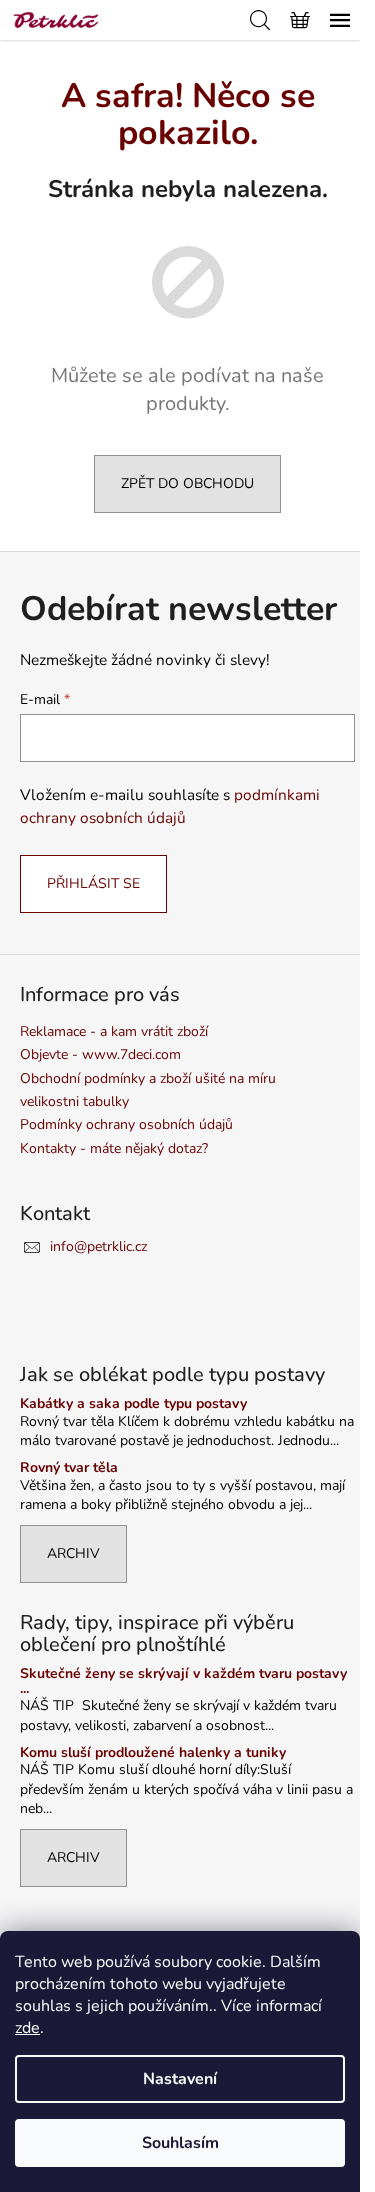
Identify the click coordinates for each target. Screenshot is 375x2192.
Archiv (73, 1553)
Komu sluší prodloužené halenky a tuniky (153, 1752)
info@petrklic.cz (98, 1246)
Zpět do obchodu (187, 483)
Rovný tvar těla (69, 1467)
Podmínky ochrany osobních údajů (126, 1124)
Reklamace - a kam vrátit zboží (114, 1031)
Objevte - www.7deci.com (100, 1054)
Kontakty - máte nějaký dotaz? (114, 1148)
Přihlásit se (93, 883)
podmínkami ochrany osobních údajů (170, 805)
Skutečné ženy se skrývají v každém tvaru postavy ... (183, 1681)
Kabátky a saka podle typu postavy (133, 1403)
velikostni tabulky (74, 1101)
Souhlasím (180, 2143)
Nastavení (180, 2079)
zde (27, 2028)
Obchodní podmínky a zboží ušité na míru (148, 1078)
